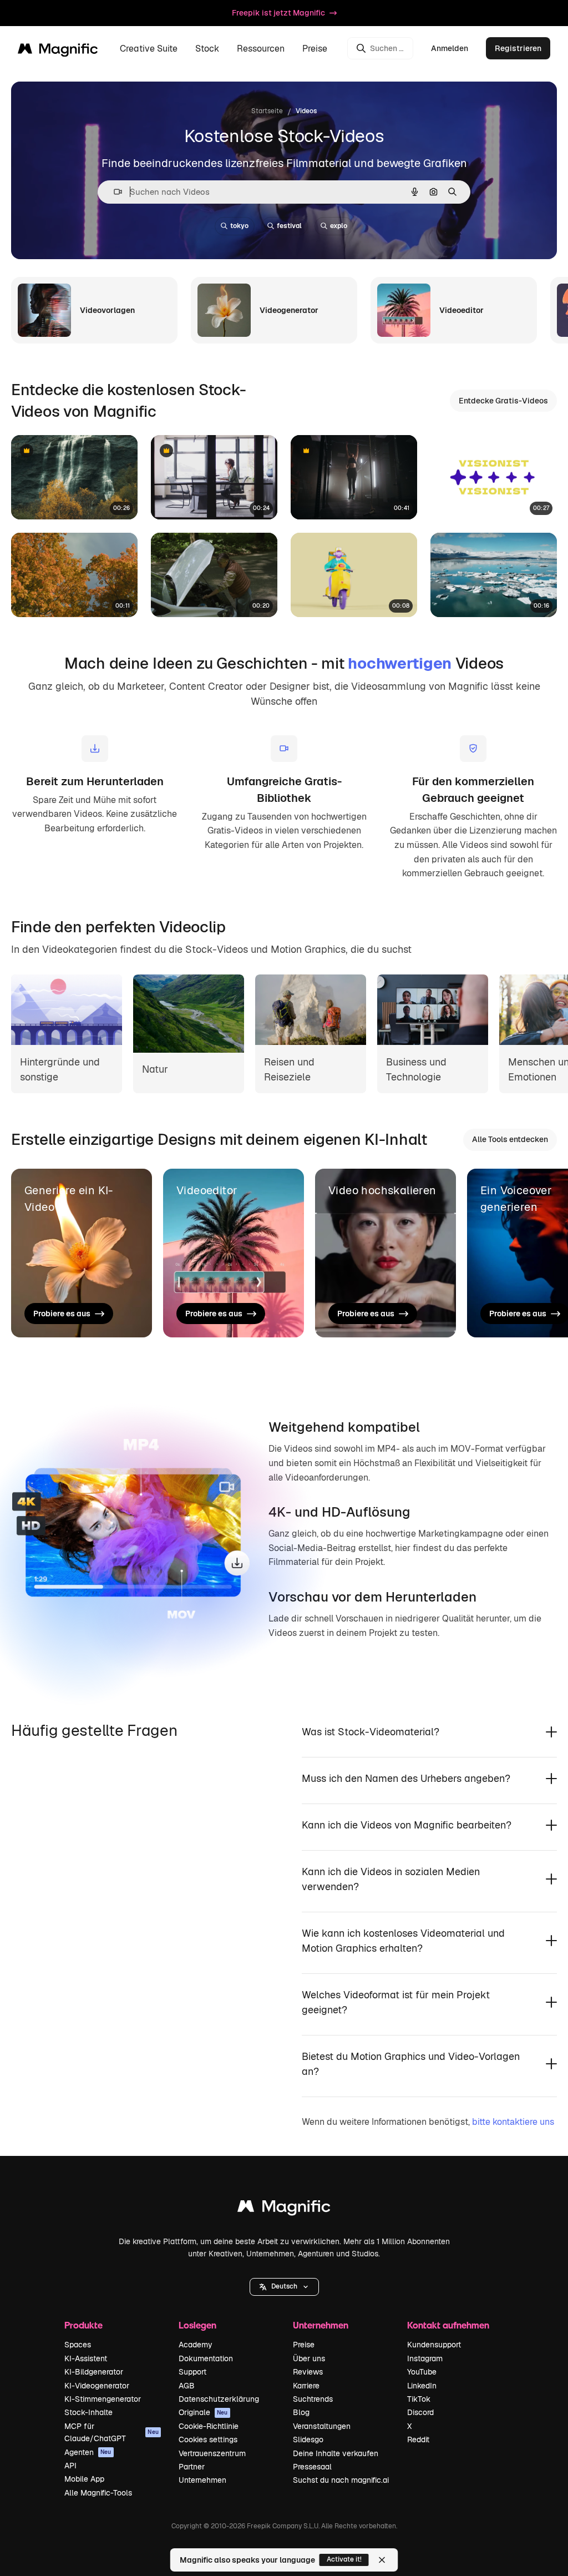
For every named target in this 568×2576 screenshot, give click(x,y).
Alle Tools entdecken (510, 1139)
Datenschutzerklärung (219, 2399)
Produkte (83, 2325)
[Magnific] (284, 2209)
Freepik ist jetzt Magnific (278, 13)
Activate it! (344, 2559)
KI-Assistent (86, 2358)
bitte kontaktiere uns (513, 2122)
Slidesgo (308, 2439)
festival (289, 226)
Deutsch (284, 2286)
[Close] (382, 2560)
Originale (203, 2412)
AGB (187, 2386)
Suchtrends (313, 2399)
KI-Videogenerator (97, 2386)
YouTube (422, 2372)
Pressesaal (312, 2467)
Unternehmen (202, 2480)
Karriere (306, 2386)
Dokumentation (206, 2358)
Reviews (308, 2372)
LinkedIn (422, 2386)
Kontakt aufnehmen (448, 2325)
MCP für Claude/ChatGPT (111, 2432)
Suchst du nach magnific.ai (341, 2480)
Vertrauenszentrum (212, 2453)
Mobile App (84, 2479)
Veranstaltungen (322, 2426)
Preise (315, 49)
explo (339, 226)
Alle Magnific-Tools (98, 2493)
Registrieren (518, 48)
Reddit (418, 2439)
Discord (420, 2412)
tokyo (239, 226)
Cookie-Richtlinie (209, 2426)
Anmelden (450, 48)
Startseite (267, 111)
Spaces (78, 2345)
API (70, 2466)
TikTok (419, 2399)
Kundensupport (434, 2345)
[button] (284, 2287)
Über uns (309, 2358)
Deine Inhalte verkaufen (336, 2453)
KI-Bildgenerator (94, 2372)
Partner (192, 2467)
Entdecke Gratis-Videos (503, 401)
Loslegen (197, 2325)
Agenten (88, 2452)
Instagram (425, 2358)
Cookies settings (208, 2439)
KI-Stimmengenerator (103, 2399)
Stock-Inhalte (88, 2412)
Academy (196, 2345)
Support (192, 2372)
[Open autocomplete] (113, 192)
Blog (301, 2412)
